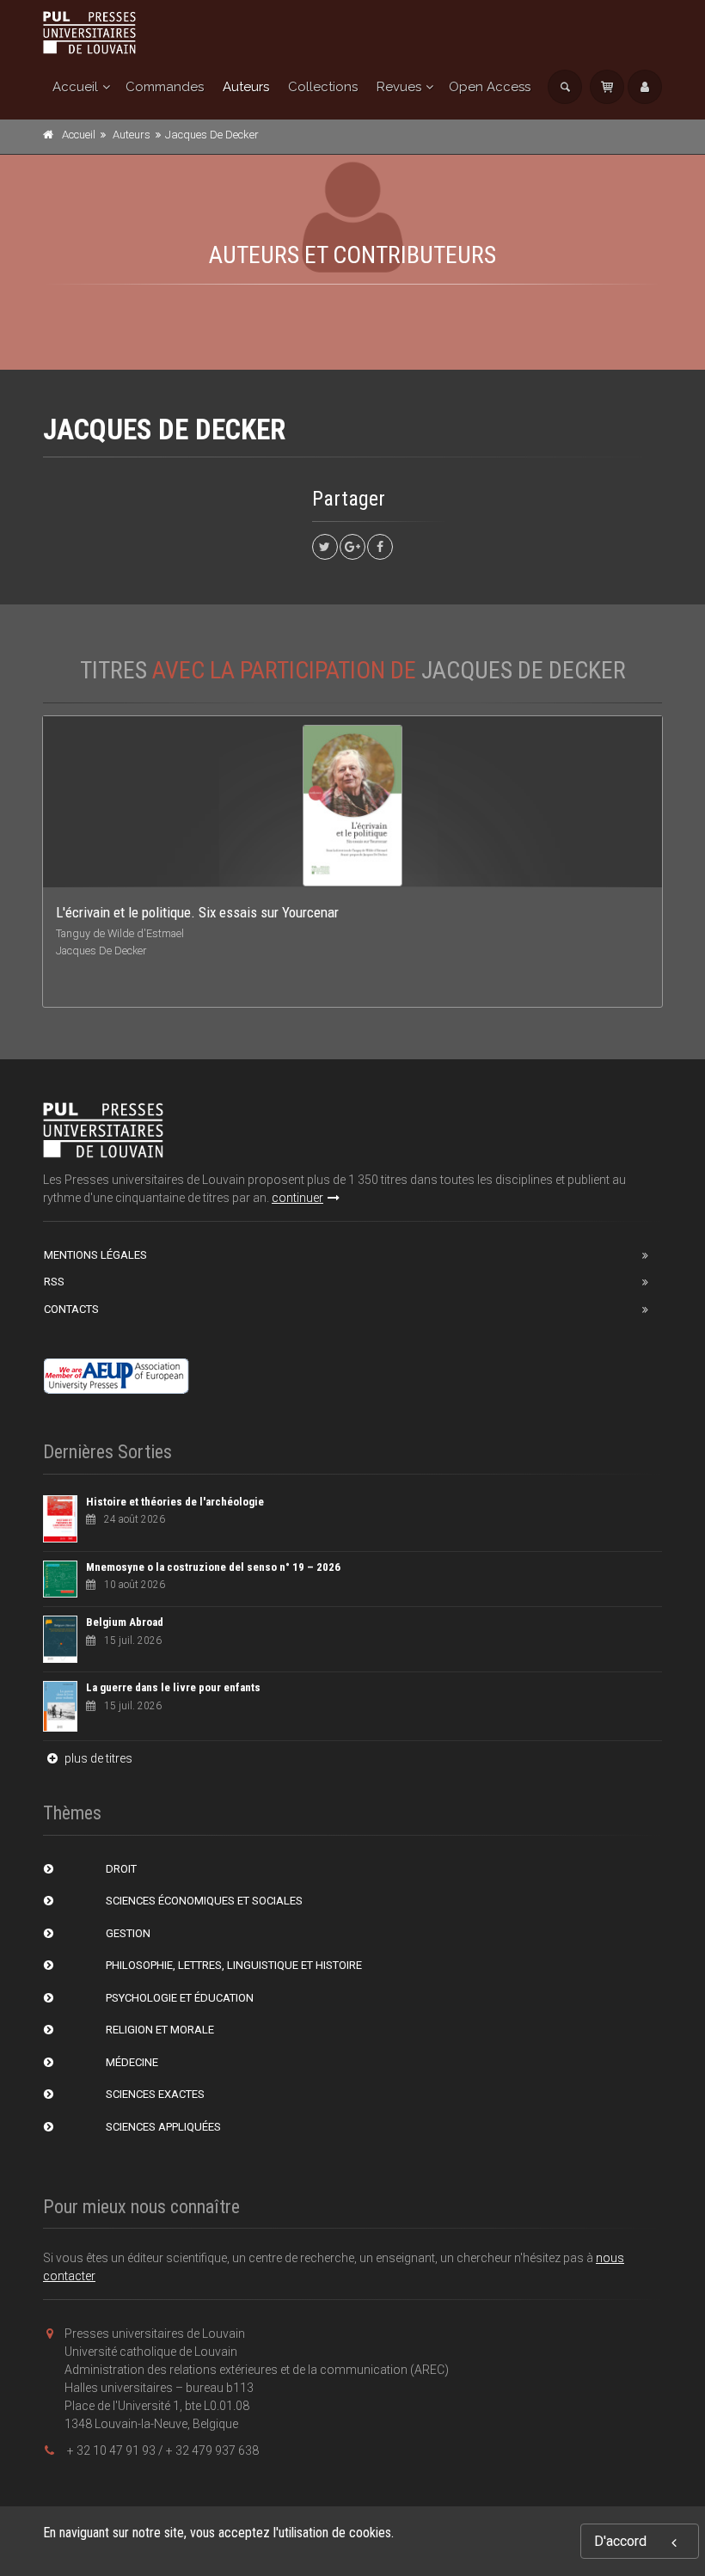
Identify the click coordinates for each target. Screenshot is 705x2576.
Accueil (75, 87)
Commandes (165, 87)
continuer (297, 1198)
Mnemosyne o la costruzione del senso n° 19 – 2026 (213, 1567)
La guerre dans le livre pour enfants (173, 1687)
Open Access (490, 87)
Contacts (71, 1309)
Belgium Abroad (125, 1622)
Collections (323, 87)
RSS (54, 1282)
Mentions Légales (95, 1255)
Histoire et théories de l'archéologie (175, 1502)
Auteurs (246, 87)
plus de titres (97, 1758)
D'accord (620, 2541)
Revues (399, 87)
